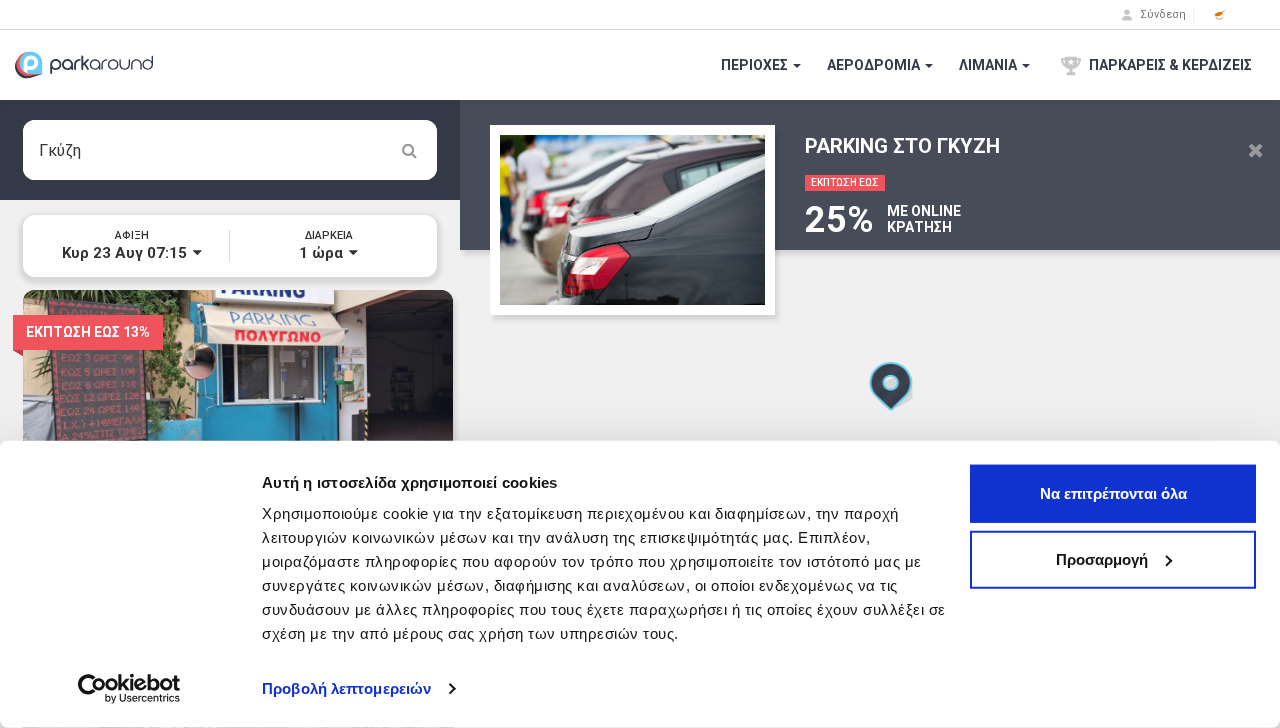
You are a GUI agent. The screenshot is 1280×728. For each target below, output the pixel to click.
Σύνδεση (1161, 14)
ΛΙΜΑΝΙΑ (989, 65)
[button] (1220, 15)
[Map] (870, 414)
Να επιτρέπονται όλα (1113, 493)
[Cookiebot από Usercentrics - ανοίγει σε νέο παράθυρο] (129, 689)
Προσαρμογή (1102, 558)
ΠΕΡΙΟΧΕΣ (756, 65)
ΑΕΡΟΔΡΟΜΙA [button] (875, 65)
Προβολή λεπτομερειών (346, 688)
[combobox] (230, 150)
